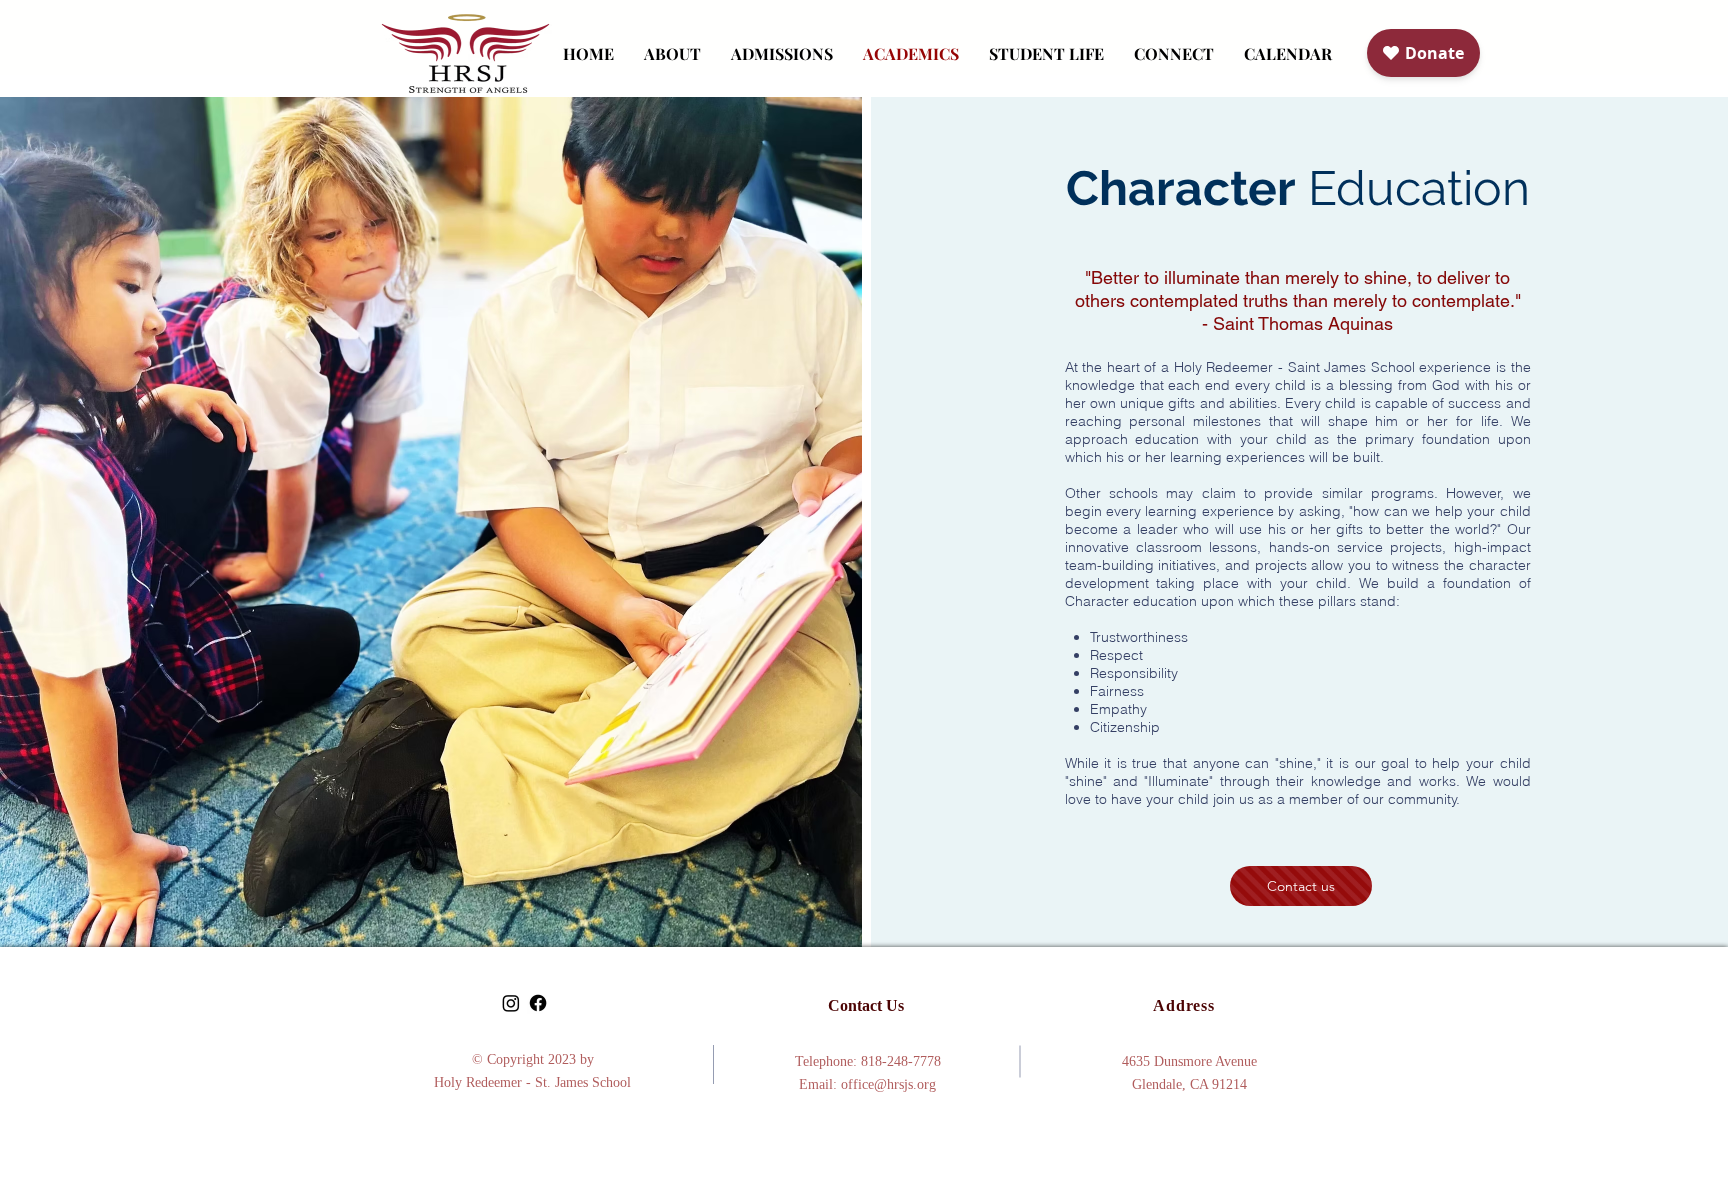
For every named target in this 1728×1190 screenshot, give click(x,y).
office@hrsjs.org (888, 1084)
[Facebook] (538, 1003)
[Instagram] (511, 1003)
